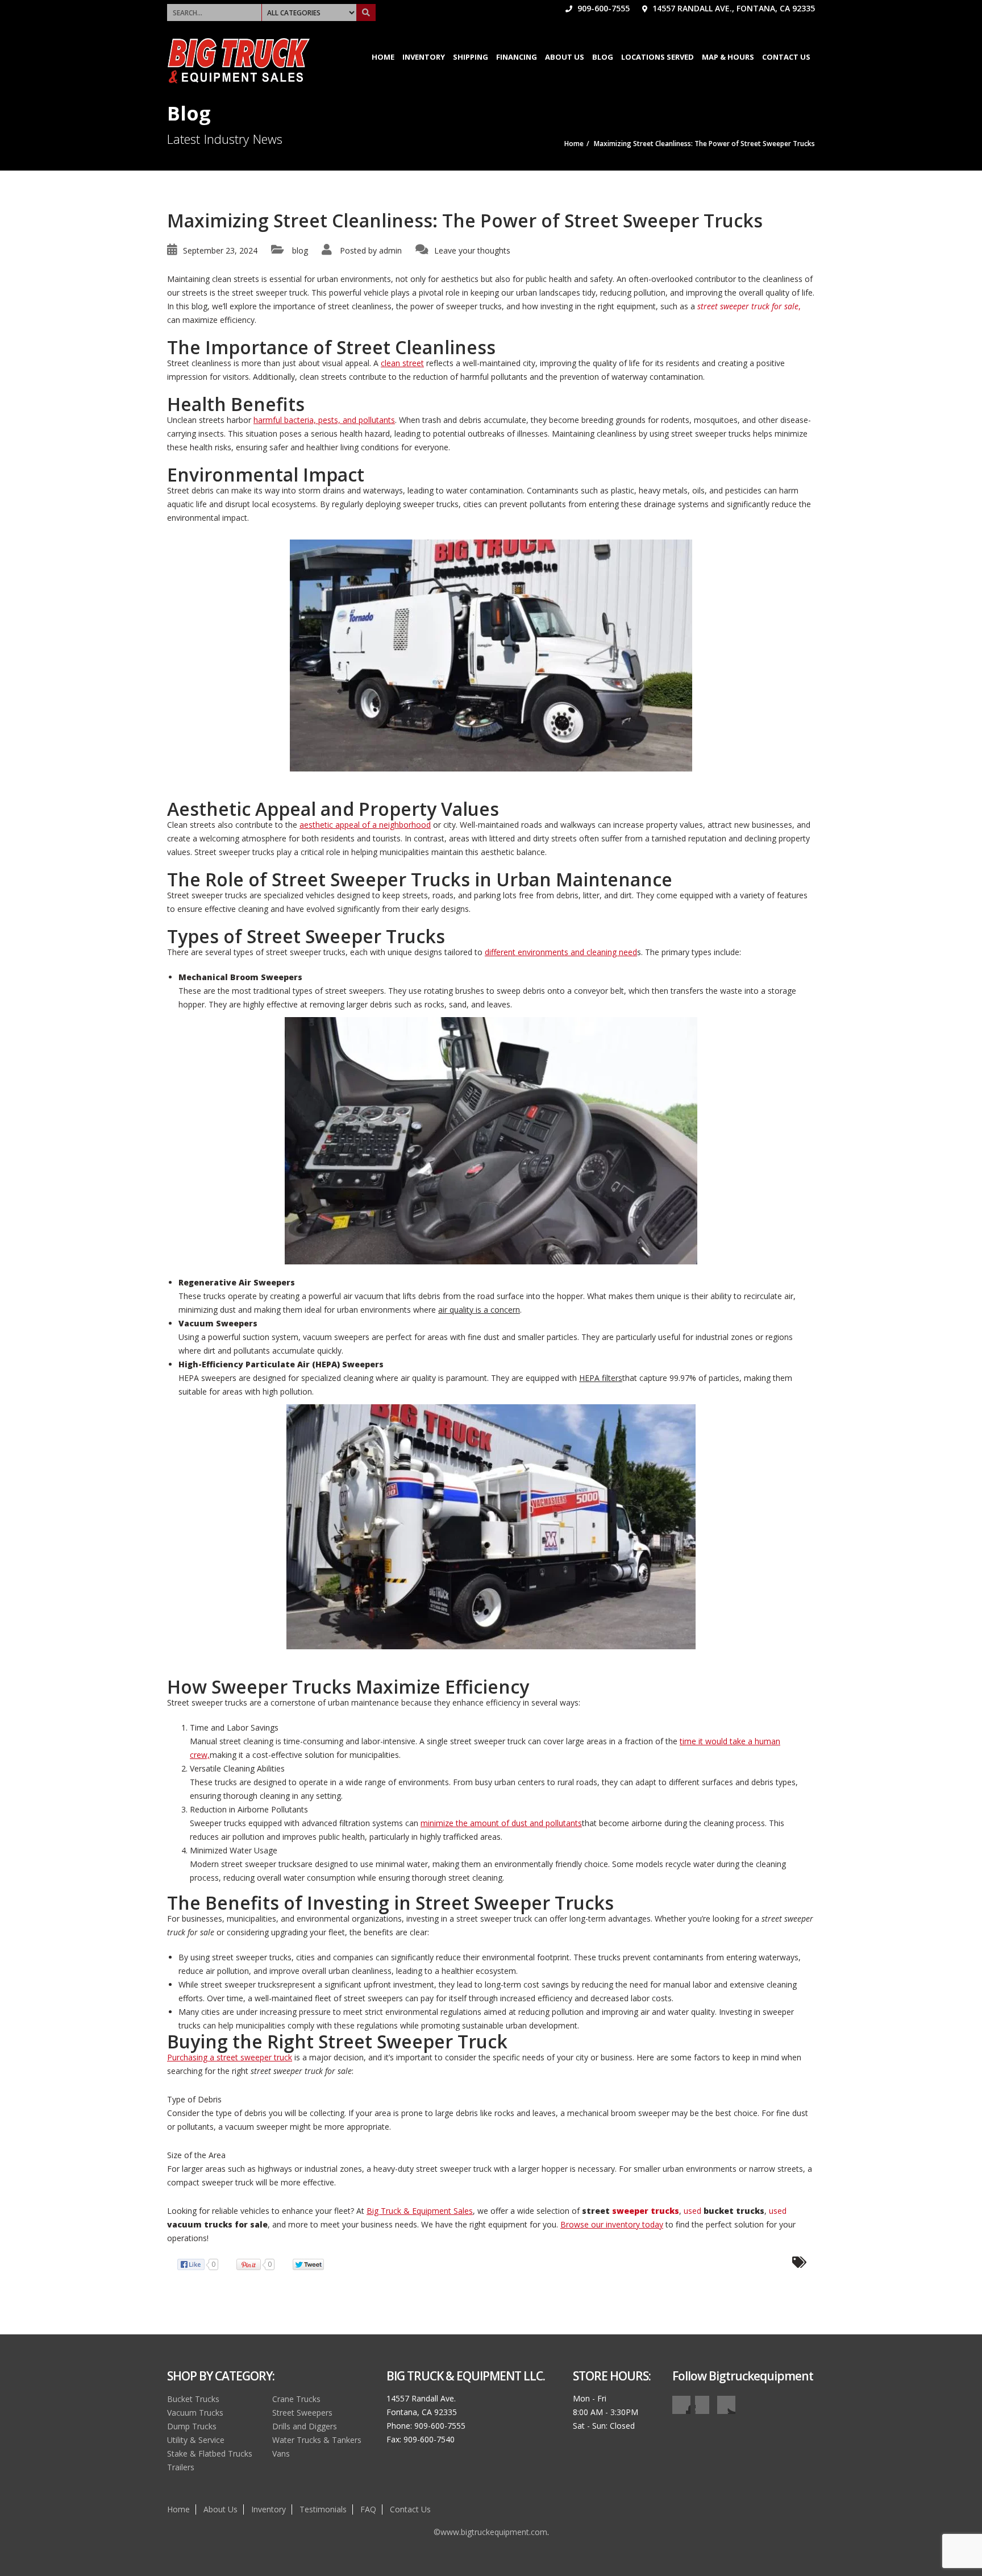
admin (390, 250)
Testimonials (323, 2509)
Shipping (471, 57)
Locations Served (658, 57)
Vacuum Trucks (195, 2413)
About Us (565, 57)
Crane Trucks (296, 2399)
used (724, 2211)
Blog (603, 57)
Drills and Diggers (305, 2426)
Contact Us (786, 57)
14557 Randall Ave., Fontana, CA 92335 (733, 8)
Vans (281, 2453)
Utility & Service (196, 2440)
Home (383, 57)
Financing (517, 57)
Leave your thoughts (472, 250)
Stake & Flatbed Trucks (210, 2453)
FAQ (368, 2509)
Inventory (424, 57)
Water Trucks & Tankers (317, 2440)
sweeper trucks (646, 2211)
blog (300, 250)
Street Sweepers (302, 2413)
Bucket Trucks (193, 2399)
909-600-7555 (602, 8)
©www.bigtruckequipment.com (490, 2532)
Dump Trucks (192, 2426)
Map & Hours (728, 57)
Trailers (181, 2467)
